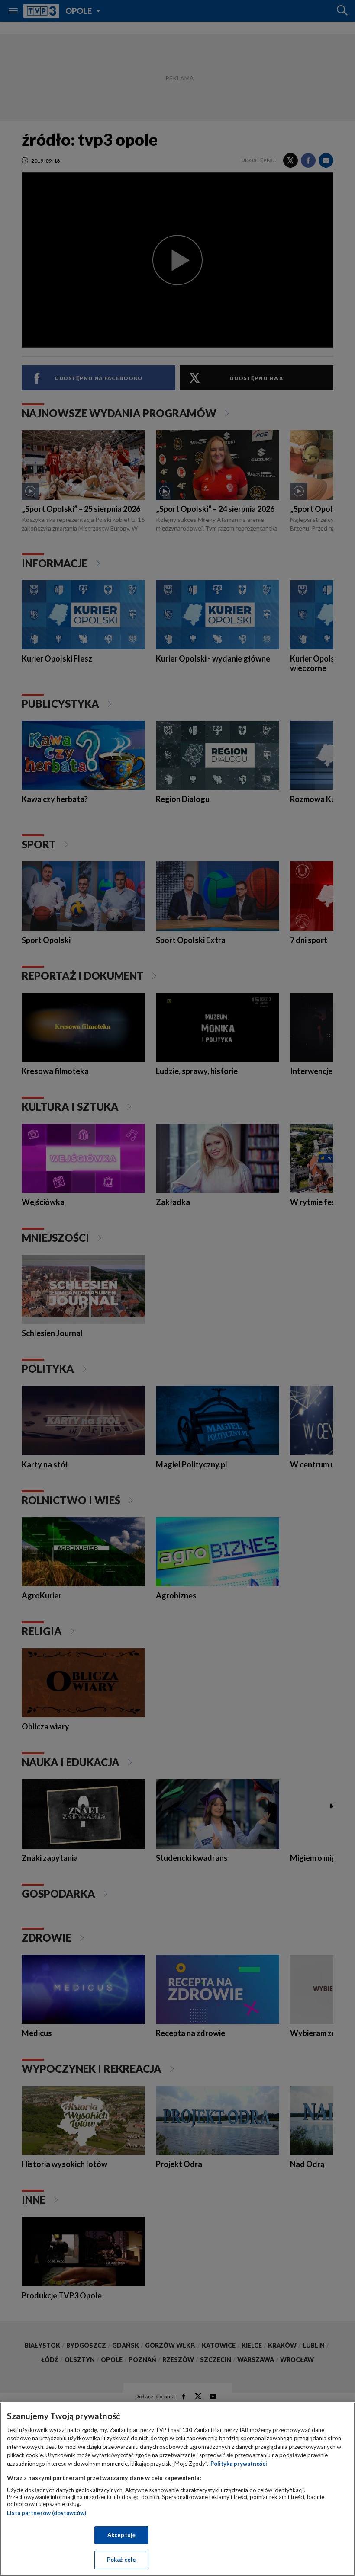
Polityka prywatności (239, 2464)
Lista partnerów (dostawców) (47, 2513)
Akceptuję (121, 2535)
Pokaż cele (121, 2560)
